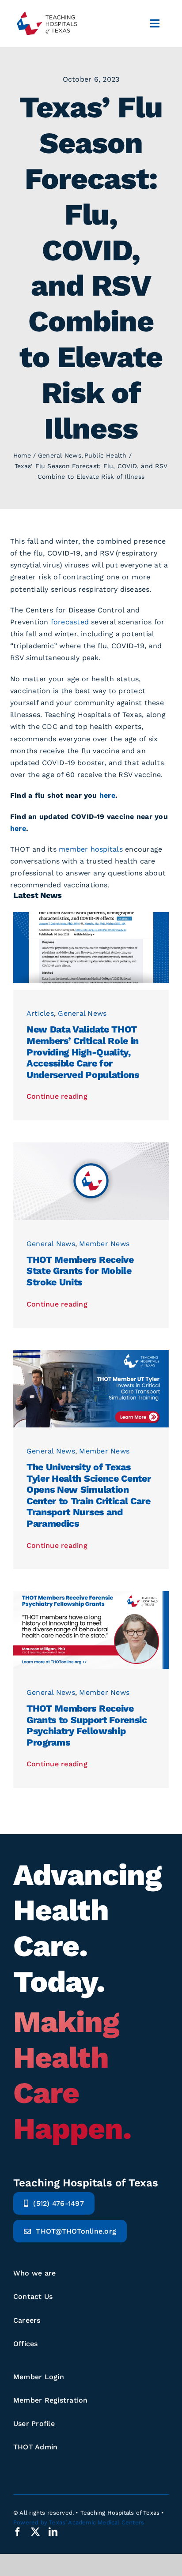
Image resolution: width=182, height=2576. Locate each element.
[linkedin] (53, 2532)
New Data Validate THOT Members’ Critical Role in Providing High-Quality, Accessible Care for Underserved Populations (83, 1052)
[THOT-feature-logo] (91, 1146)
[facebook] (18, 2532)
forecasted (71, 622)
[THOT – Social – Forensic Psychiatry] (91, 1594)
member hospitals (91, 849)
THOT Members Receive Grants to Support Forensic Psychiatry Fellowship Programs (87, 1725)
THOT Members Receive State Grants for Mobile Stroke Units (80, 1271)
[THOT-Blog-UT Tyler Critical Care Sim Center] (91, 1353)
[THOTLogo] (47, 11)
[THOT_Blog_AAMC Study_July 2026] (91, 915)
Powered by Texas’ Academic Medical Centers (79, 2522)
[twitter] (35, 2532)
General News (82, 1013)
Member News (104, 1244)
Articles (40, 1013)
